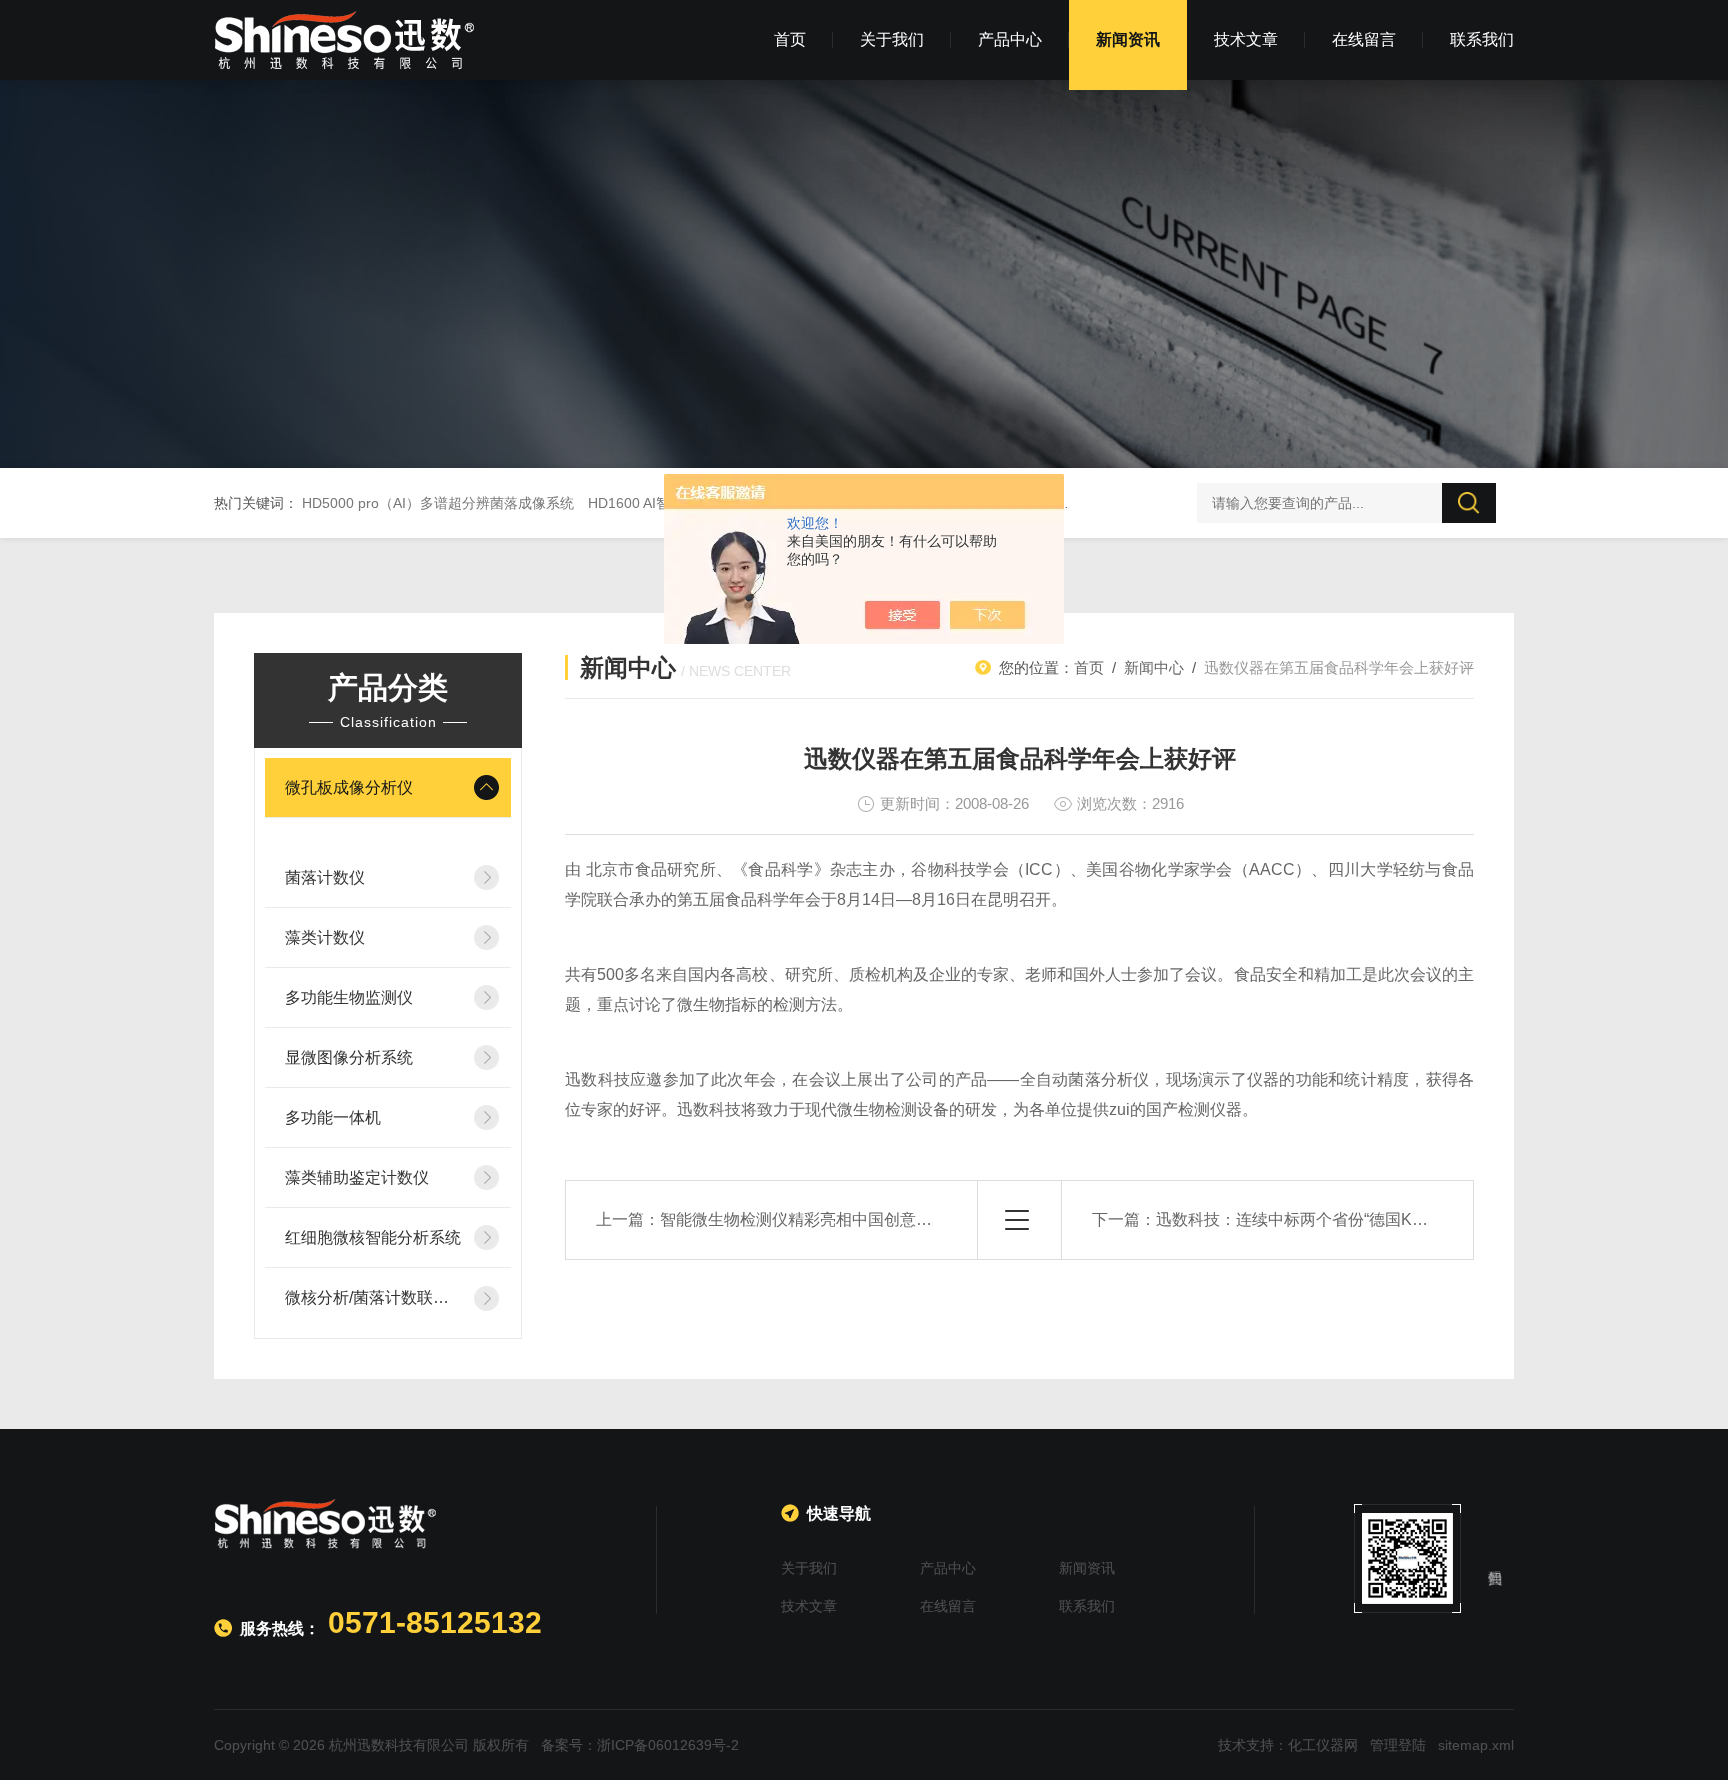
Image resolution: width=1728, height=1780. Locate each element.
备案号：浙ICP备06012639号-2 (640, 1745)
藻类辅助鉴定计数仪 (357, 1177)
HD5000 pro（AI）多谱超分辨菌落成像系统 (438, 503)
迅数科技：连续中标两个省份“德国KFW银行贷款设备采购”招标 (1379, 1219)
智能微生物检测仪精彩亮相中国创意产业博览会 (828, 1219)
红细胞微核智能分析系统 (373, 1237)
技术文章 (1246, 39)
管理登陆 (1398, 1745)
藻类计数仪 (325, 937)
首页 (790, 39)
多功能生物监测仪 (349, 997)
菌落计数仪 (325, 877)
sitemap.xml (1476, 1745)
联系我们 (1482, 39)
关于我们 (892, 39)
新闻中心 (1154, 667)
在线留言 (1364, 39)
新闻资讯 (1128, 39)
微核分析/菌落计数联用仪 (373, 1297)
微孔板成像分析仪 (349, 787)
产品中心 (1010, 39)
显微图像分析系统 (349, 1057)
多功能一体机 (333, 1117)
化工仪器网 (1323, 1745)
